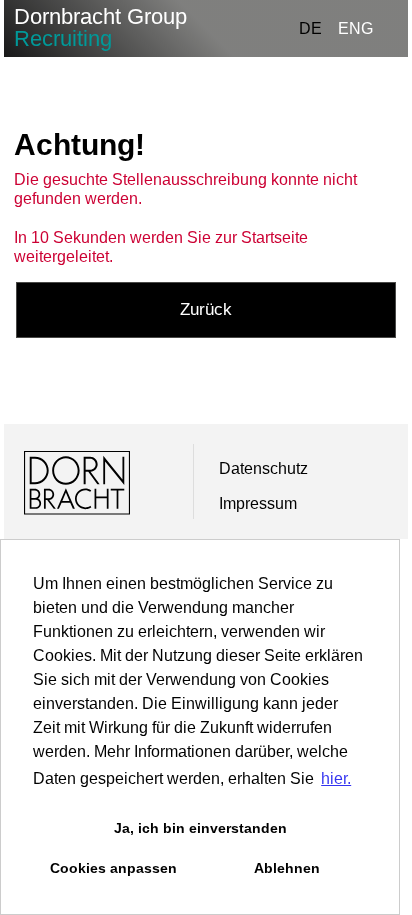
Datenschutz (263, 468)
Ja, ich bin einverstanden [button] (200, 828)
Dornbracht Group (100, 27)
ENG (355, 28)
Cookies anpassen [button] (113, 868)
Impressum (258, 503)
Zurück (206, 309)
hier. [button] (336, 778)
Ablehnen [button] (287, 868)
